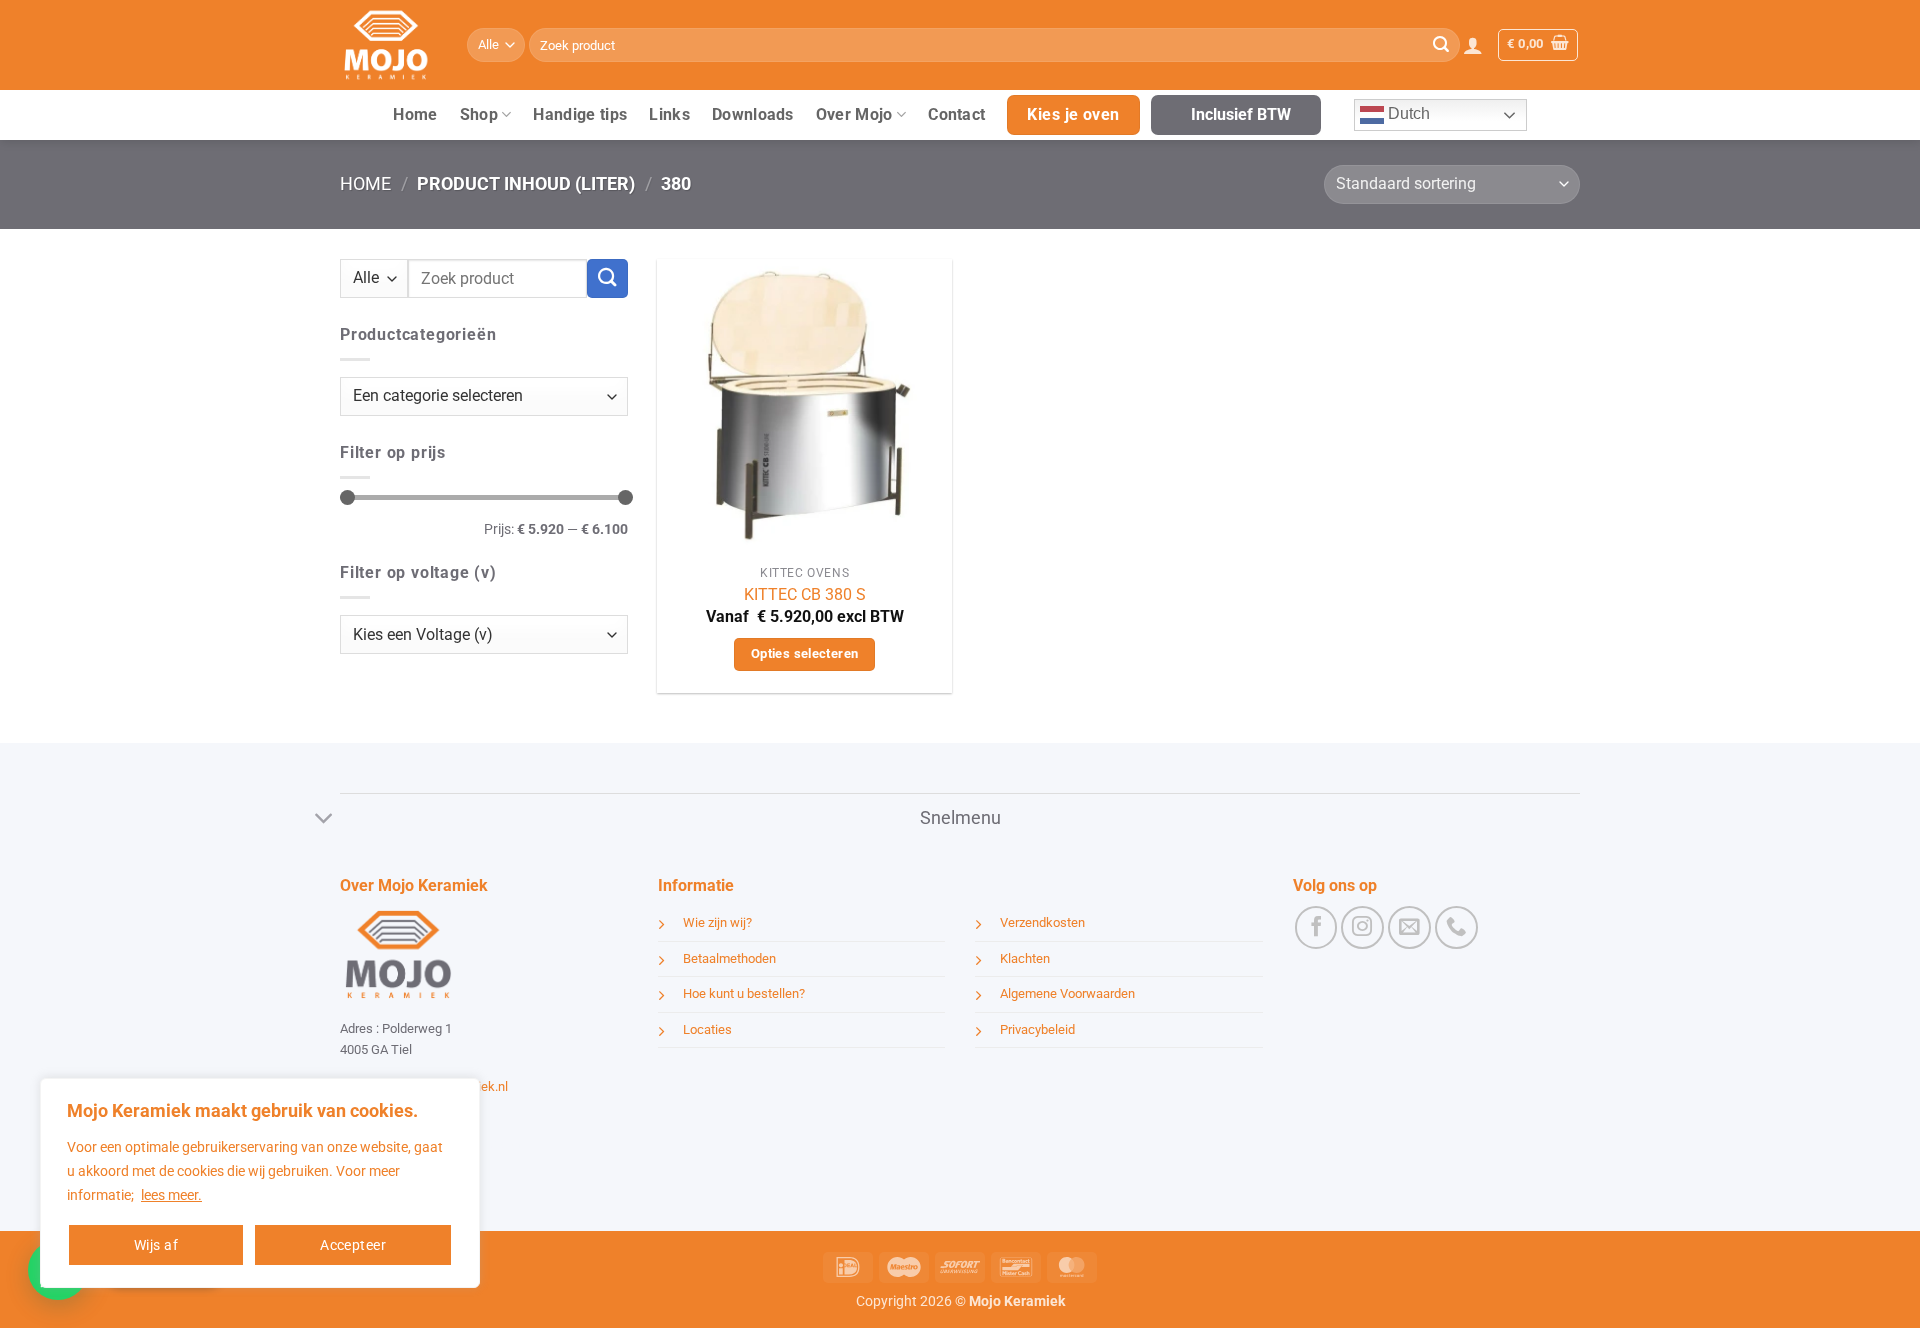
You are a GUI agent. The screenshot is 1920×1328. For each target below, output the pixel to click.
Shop (479, 114)
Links (669, 114)
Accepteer (353, 1245)
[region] (260, 1183)
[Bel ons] (1456, 927)
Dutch (1407, 113)
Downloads (753, 114)
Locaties (707, 1029)
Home (415, 114)
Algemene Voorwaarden (1067, 993)
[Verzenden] (1441, 45)
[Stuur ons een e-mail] (1409, 927)
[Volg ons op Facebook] (1316, 927)
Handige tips (580, 114)
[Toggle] (324, 820)
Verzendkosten (1042, 922)
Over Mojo (854, 114)
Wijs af (156, 1245)
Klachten (1025, 958)
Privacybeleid (1037, 1029)
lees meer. (171, 1195)
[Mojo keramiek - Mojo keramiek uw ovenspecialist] (388, 45)
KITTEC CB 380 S (805, 594)
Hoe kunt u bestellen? (744, 993)
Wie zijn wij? (717, 922)
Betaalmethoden (729, 958)
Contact (956, 114)
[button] (1473, 45)
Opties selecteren (805, 653)
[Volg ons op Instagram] (1362, 927)
